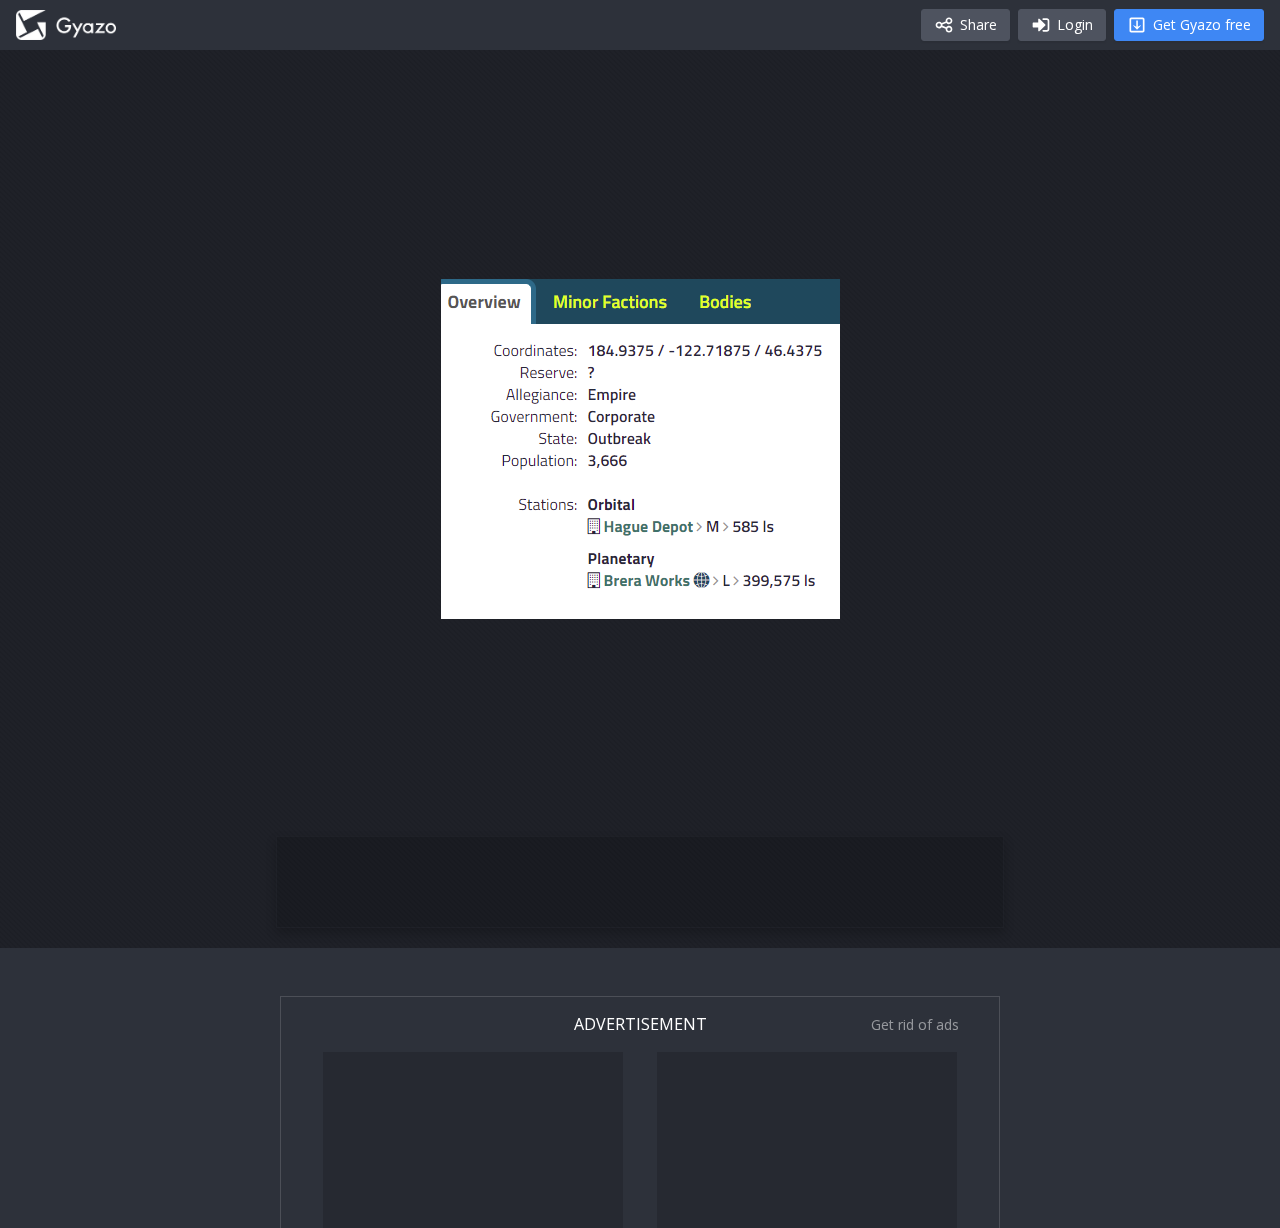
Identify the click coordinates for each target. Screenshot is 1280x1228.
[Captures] (66, 25)
